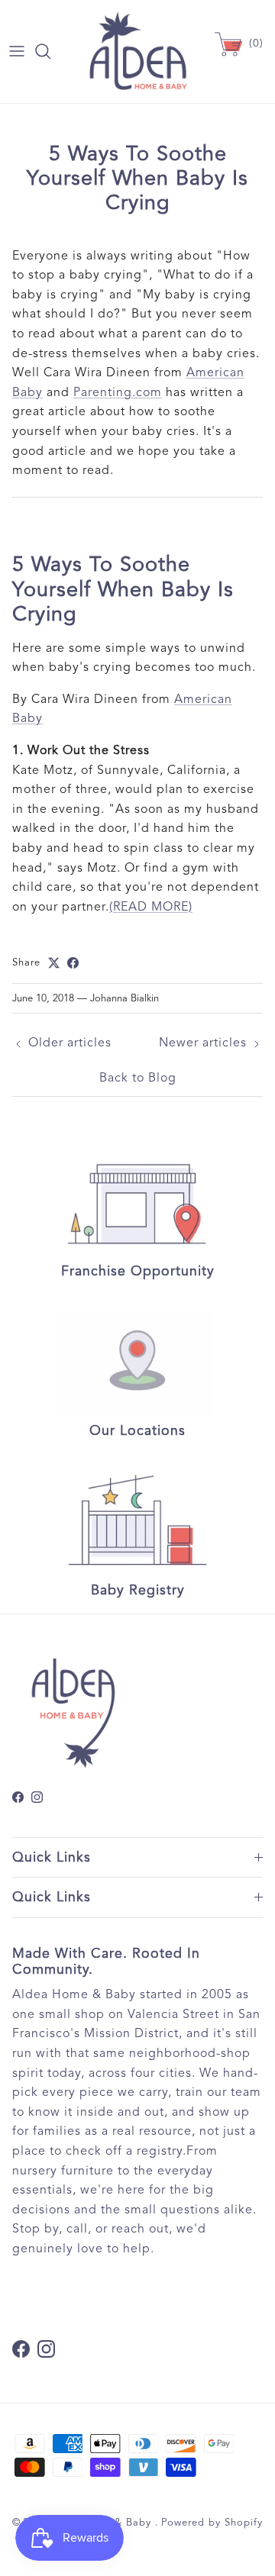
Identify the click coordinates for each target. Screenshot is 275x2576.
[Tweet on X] (54, 963)
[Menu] (17, 51)
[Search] (50, 51)
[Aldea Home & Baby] (138, 52)
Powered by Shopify (212, 2523)
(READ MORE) (151, 907)
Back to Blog (138, 1078)
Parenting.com (118, 392)
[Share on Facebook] (73, 963)
